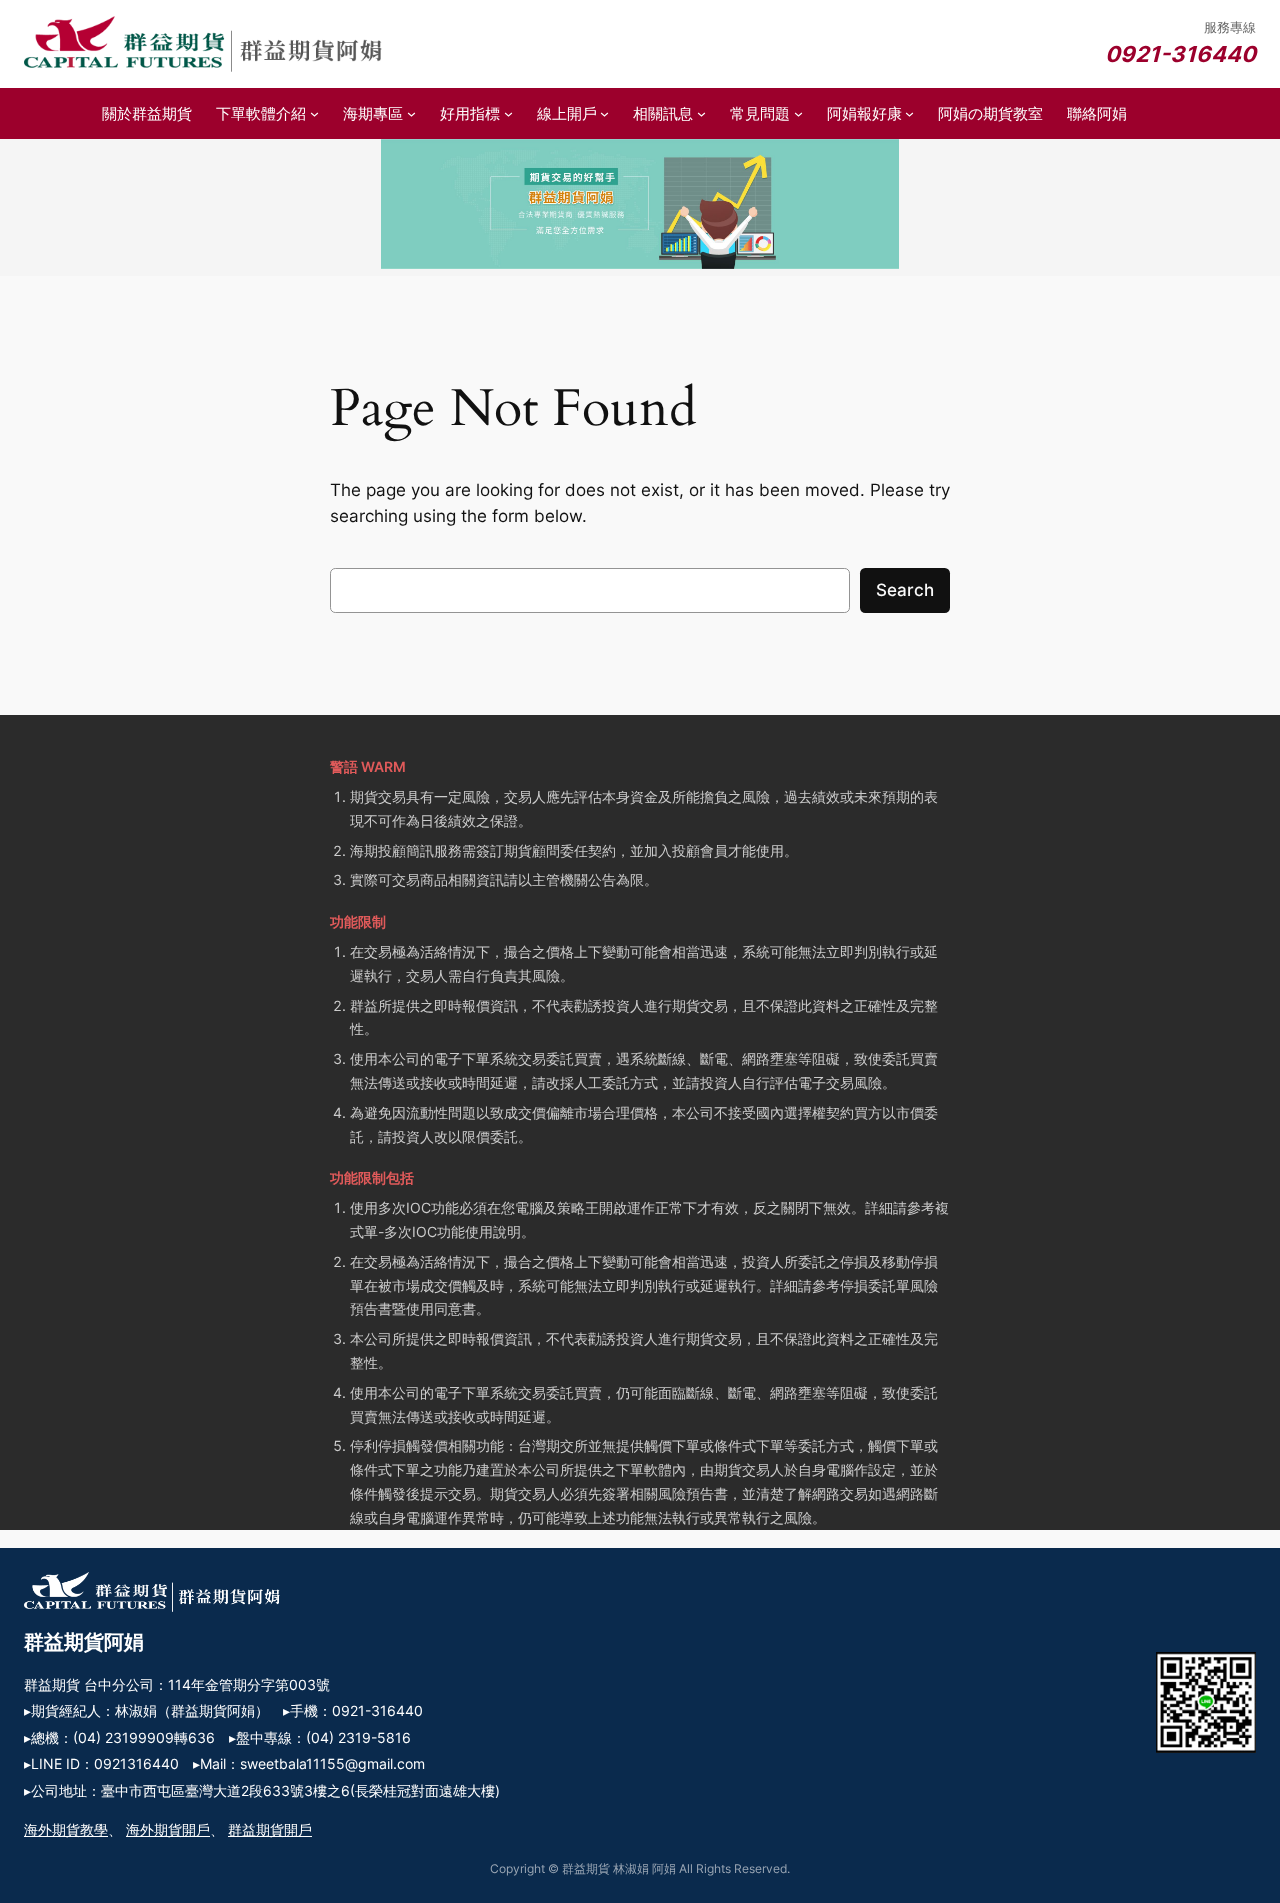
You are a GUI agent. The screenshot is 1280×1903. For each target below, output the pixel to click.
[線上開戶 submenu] (604, 113)
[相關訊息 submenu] (701, 113)
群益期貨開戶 (270, 1829)
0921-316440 (1180, 54)
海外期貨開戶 (168, 1829)
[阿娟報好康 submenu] (909, 113)
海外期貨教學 (66, 1829)
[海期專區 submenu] (411, 113)
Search (905, 590)
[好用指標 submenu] (508, 113)
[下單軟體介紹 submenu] (314, 113)
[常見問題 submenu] (798, 113)
